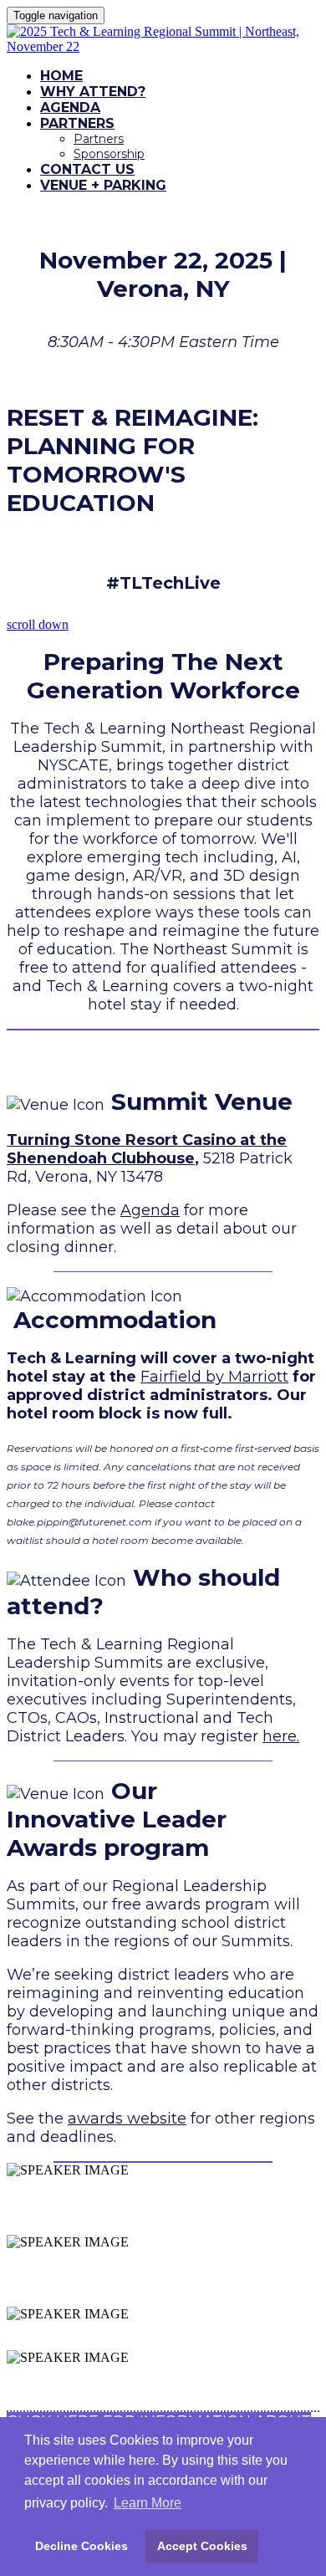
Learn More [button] (148, 2503)
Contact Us (87, 169)
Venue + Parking (103, 185)
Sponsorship (109, 154)
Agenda (70, 107)
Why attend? (93, 92)
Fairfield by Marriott (214, 1377)
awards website (127, 2119)
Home (61, 76)
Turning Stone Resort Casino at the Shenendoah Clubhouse (147, 1149)
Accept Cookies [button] (202, 2546)
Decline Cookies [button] (81, 2546)
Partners (77, 123)
